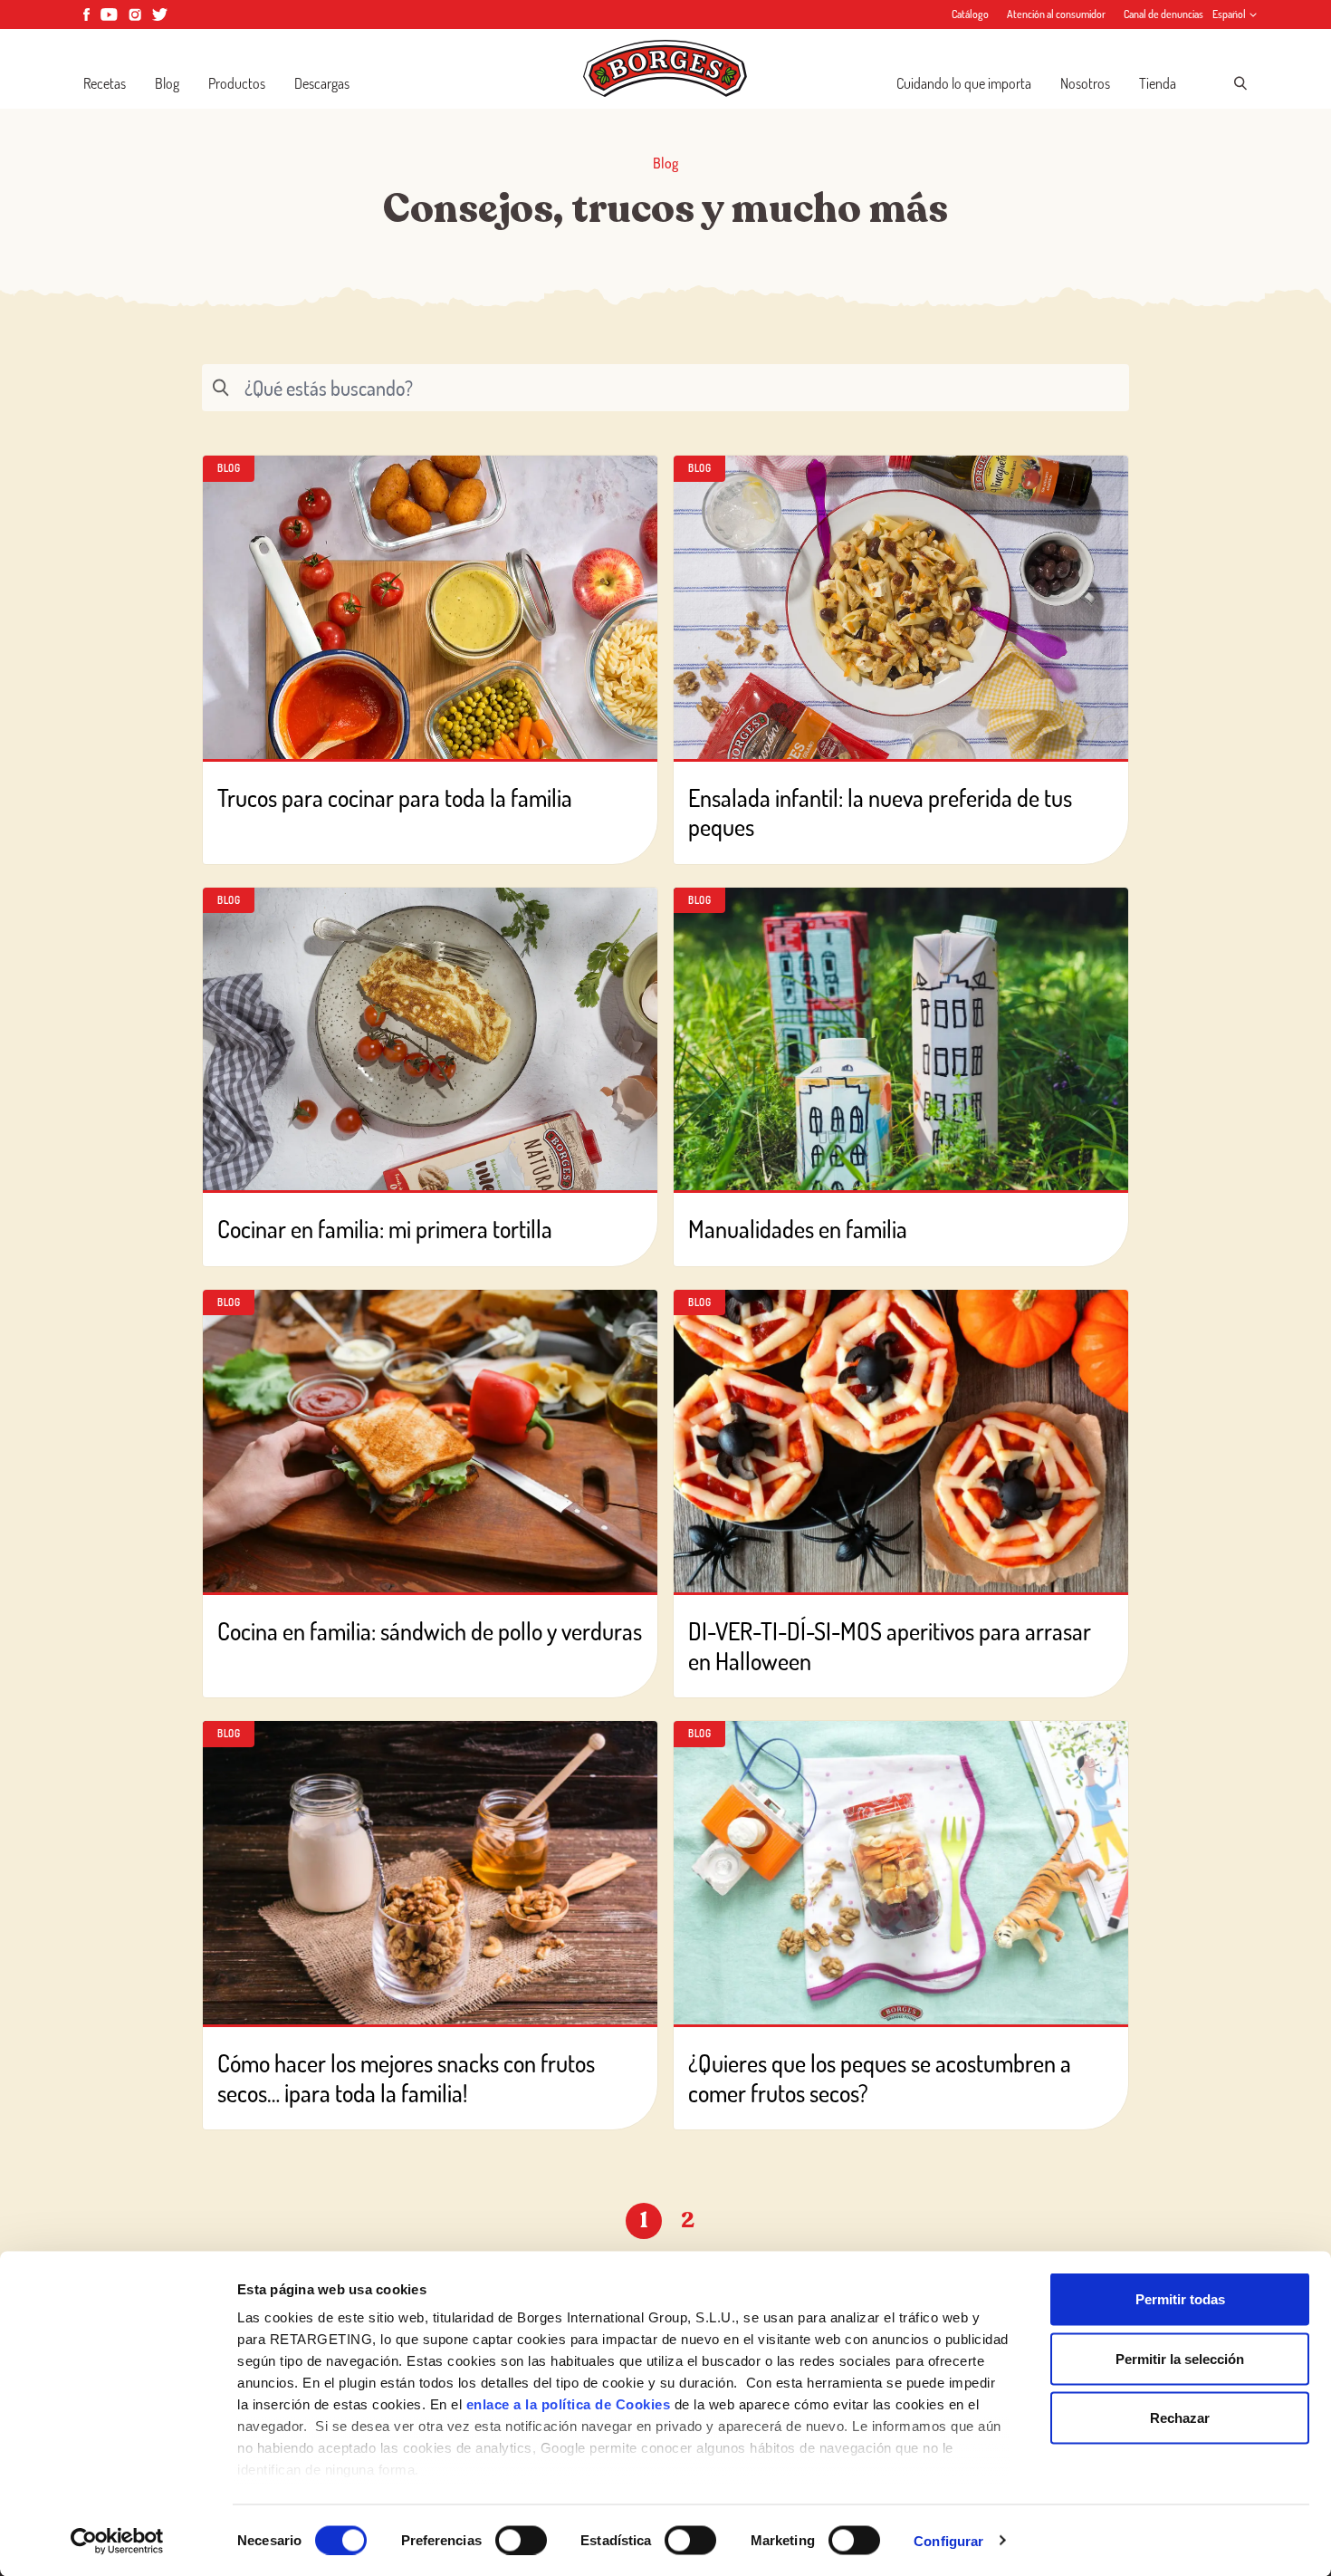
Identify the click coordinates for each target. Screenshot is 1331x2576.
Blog (167, 83)
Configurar (948, 2540)
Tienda (1158, 83)
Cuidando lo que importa (964, 83)
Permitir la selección (1180, 2358)
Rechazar (1180, 2418)
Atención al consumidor (1056, 14)
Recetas (105, 83)
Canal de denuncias (1163, 14)
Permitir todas (1180, 2299)
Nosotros (1085, 83)
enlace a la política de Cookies (569, 2404)
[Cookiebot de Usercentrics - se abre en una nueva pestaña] (117, 2541)
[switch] (521, 2540)
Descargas (322, 83)
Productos (237, 83)
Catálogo (970, 14)
